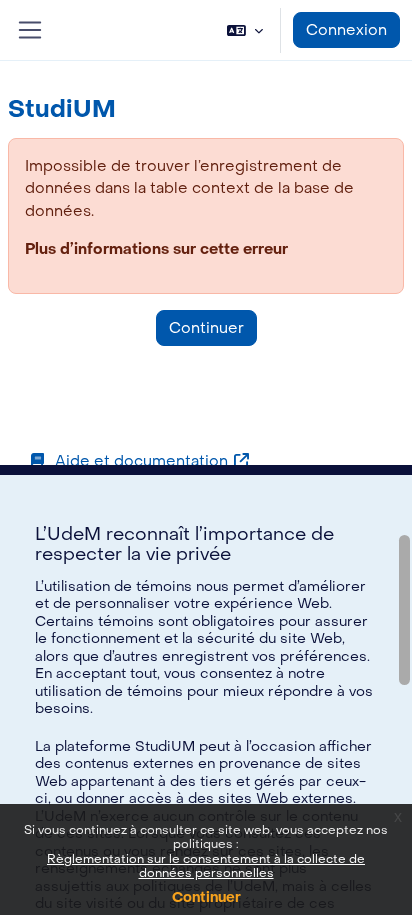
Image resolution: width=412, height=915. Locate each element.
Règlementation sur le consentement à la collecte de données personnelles (206, 866)
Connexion (346, 30)
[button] (245, 30)
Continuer (206, 897)
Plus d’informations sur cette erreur (156, 249)
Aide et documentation (141, 461)
